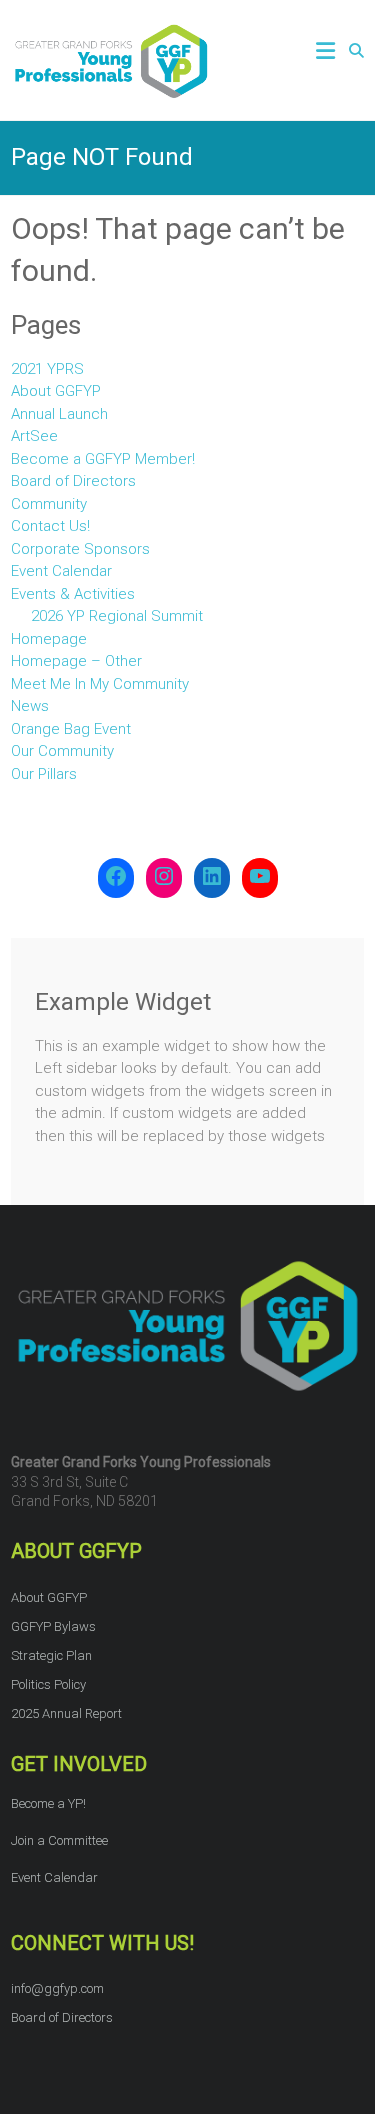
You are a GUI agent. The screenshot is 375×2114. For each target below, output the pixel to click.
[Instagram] (164, 878)
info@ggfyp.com (57, 1988)
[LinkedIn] (212, 878)
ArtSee (34, 436)
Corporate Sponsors (80, 549)
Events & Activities (73, 594)
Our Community (62, 751)
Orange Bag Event (71, 729)
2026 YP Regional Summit (117, 616)
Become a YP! (48, 1803)
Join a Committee (59, 1840)
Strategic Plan (51, 1655)
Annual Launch (59, 414)
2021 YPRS (47, 369)
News (30, 706)
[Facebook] (116, 878)
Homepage (49, 639)
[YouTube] (260, 878)
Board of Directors (73, 481)
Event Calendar (61, 571)
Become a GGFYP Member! (103, 459)
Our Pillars (44, 774)
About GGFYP (56, 391)
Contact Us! (50, 526)
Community (49, 504)
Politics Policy (48, 1684)
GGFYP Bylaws (53, 1626)
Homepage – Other (76, 661)
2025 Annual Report (66, 1713)
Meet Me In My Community (100, 684)
